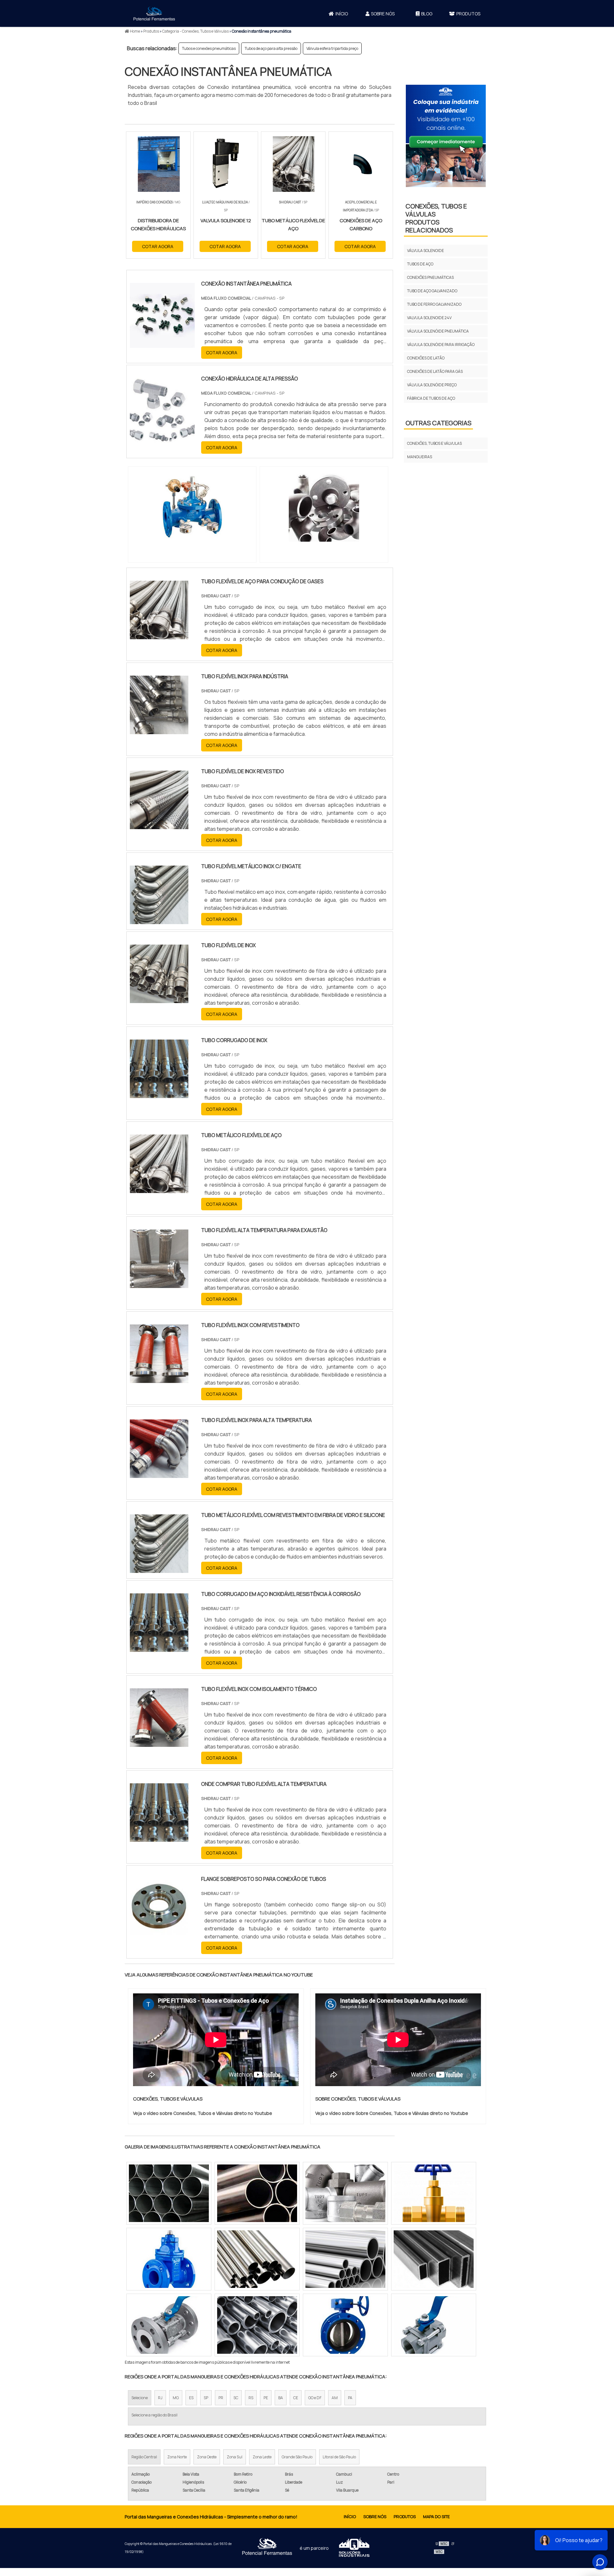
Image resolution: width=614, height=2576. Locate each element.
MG (176, 2398)
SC (236, 2398)
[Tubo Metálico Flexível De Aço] (159, 1189)
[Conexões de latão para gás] (345, 2193)
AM (335, 2398)
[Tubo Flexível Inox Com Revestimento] (159, 1379)
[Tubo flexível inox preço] (434, 2193)
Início (342, 14)
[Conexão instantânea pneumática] (192, 507)
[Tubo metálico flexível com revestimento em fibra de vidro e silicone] (159, 1569)
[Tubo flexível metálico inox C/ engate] (159, 920)
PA (350, 2398)
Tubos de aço (420, 264)
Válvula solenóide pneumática (438, 331)
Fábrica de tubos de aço (431, 398)
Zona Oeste (207, 2457)
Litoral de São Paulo (339, 2457)
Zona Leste (262, 2457)
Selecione (140, 2398)
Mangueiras (420, 457)
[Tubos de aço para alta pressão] (257, 2259)
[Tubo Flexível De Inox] (159, 999)
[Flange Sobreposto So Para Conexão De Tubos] (159, 1933)
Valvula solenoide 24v (429, 318)
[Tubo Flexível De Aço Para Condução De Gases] (159, 635)
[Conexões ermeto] (257, 2325)
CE (296, 2398)
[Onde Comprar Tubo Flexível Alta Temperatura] (159, 1838)
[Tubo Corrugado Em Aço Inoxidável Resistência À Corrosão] (159, 1648)
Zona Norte (177, 2457)
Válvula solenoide (425, 251)
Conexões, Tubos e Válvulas (434, 443)
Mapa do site (436, 2517)
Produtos (468, 14)
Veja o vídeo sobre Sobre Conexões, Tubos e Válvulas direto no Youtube (392, 2113)
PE (266, 2398)
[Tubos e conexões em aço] (345, 2325)
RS (251, 2398)
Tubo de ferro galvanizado (434, 304)
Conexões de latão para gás (435, 371)
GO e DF (315, 2398)
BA (281, 2398)
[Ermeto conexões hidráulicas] (169, 2193)
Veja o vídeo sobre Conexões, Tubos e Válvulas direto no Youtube (203, 2113)
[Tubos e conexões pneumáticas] (434, 2325)
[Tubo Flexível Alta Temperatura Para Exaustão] (159, 1284)
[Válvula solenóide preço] (169, 2259)
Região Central (144, 2457)
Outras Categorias (438, 423)
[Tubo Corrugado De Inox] (159, 1094)
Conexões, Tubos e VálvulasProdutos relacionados (436, 218)
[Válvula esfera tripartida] (169, 2325)
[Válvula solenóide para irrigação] (345, 2259)
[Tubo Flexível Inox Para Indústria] (159, 730)
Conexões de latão (426, 358)
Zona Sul (235, 2457)
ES (191, 2398)
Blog (427, 14)
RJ (160, 2398)
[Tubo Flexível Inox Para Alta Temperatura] (159, 1474)
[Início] (154, 13)
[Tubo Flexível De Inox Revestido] (159, 825)
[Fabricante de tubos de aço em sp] (257, 2193)
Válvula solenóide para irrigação (441, 345)
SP (206, 2398)
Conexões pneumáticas (430, 277)
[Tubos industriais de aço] (434, 2259)
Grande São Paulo (297, 2457)
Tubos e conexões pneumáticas (209, 48)
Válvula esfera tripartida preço (332, 48)
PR (221, 2398)
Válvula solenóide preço (432, 385)
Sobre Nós (383, 14)
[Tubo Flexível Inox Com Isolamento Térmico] (159, 1743)
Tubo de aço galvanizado (432, 291)
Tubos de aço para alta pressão (271, 48)
